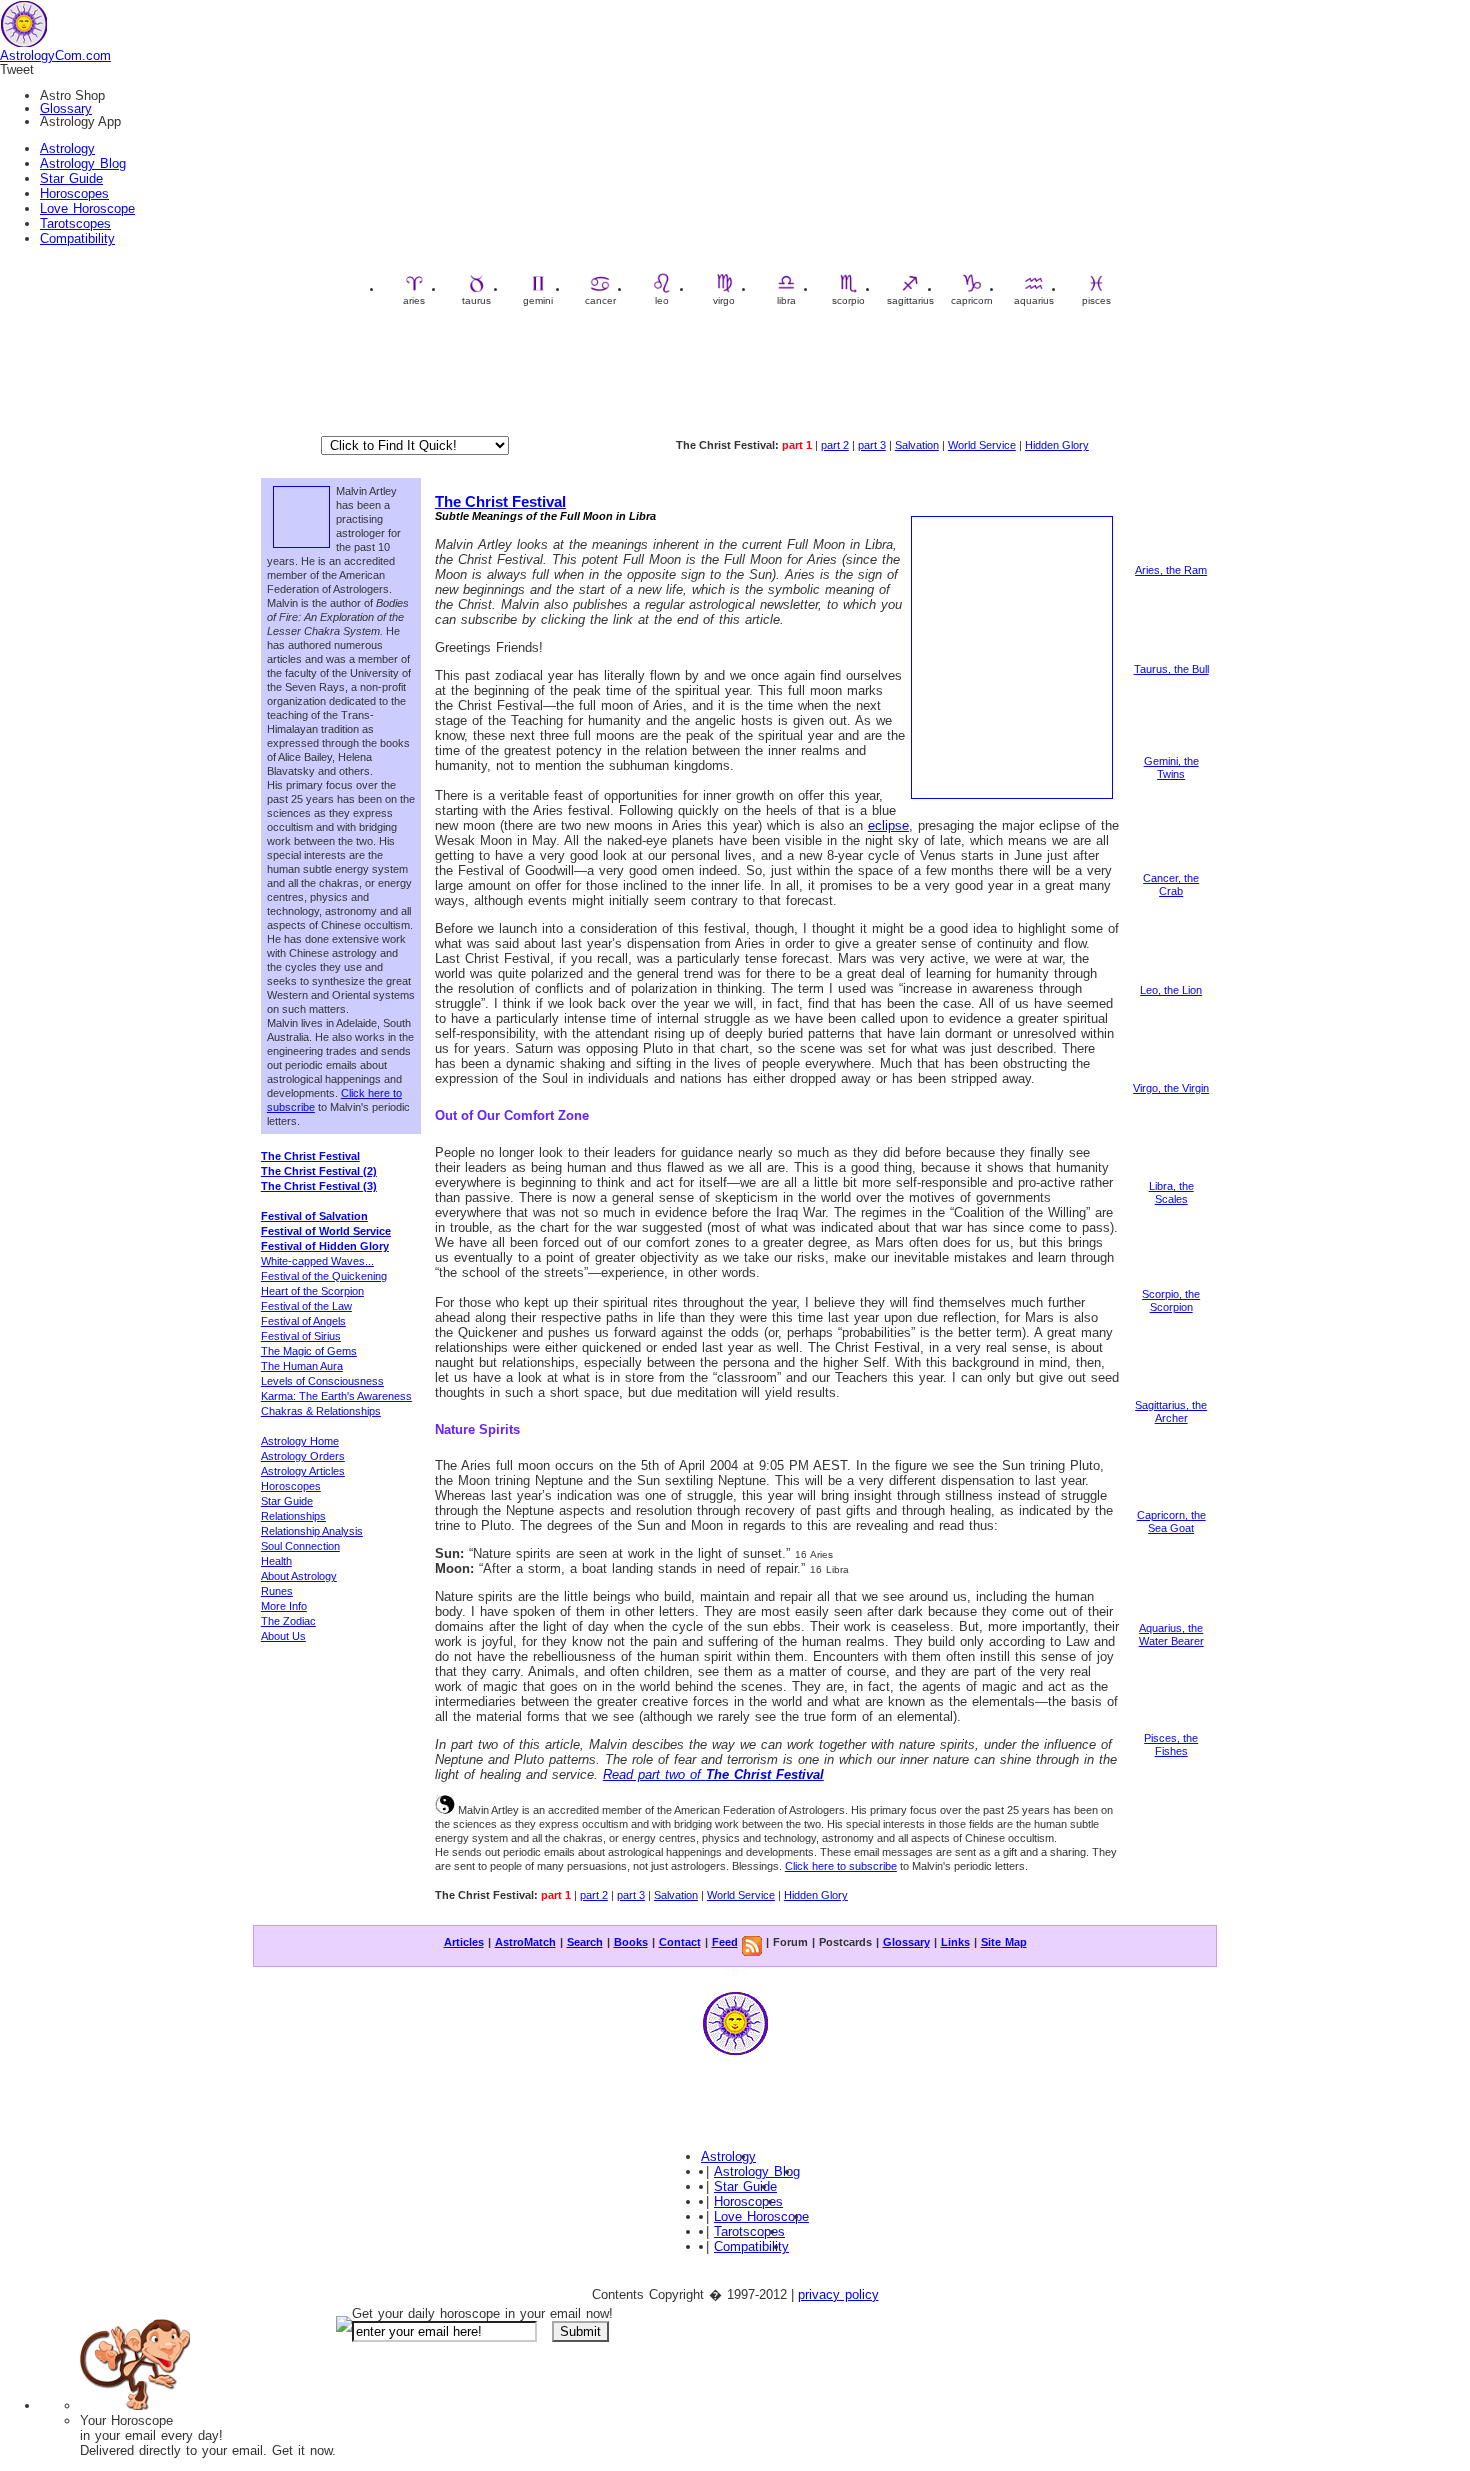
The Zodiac (288, 1621)
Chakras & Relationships (321, 1411)
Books (631, 1942)
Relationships (293, 1516)
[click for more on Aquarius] (1171, 1618)
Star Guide (71, 178)
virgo (724, 300)
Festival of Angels (303, 1321)
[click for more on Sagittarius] (1171, 1395)
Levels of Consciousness (322, 1381)
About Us (283, 1636)
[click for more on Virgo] (1171, 1078)
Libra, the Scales (1171, 1192)
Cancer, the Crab (1171, 884)
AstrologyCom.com (55, 55)
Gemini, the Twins (1171, 767)
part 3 (872, 445)
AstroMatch (525, 1942)
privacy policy (838, 2294)
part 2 (835, 445)
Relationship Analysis (312, 1531)
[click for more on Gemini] (1171, 751)
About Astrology (299, 1576)
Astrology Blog (83, 163)
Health (276, 1561)
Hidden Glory (1057, 445)
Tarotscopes (75, 223)
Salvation (917, 445)
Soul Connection (300, 1546)
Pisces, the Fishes (1171, 1744)
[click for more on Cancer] (1171, 868)
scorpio (848, 300)
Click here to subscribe (841, 1866)
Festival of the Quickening (324, 1276)
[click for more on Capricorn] (1171, 1505)
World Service (982, 445)
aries (414, 300)
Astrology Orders (303, 1456)
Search (585, 1942)
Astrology (67, 148)
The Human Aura (302, 1366)
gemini (538, 300)
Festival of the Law (306, 1306)
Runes (277, 1591)
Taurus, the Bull (1171, 669)
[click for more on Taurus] (1171, 659)
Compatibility (77, 238)
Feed (725, 1942)
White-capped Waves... (317, 1261)
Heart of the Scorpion (312, 1291)
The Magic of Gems (309, 1351)
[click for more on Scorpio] (1171, 1284)
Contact (680, 1942)
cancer (600, 300)
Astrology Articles (303, 1471)
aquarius (1034, 300)
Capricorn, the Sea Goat (1171, 1521)
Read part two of (713, 1774)
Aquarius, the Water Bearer (1171, 1634)
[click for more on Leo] (1171, 980)
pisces (1096, 300)
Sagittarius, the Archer (1171, 1411)
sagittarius (910, 300)
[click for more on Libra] (1171, 1176)
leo (662, 300)
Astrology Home (300, 1441)
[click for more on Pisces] (1171, 1728)
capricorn (972, 300)
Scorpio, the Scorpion (1171, 1300)
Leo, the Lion (1171, 990)
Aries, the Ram (1171, 570)
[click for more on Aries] (1171, 560)
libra (786, 300)
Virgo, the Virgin (1171, 1088)
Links (955, 1942)
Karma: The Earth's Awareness (336, 1396)
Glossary (66, 108)
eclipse (888, 825)
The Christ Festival (500, 501)
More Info (284, 1606)
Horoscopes (74, 193)
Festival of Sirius (301, 1336)
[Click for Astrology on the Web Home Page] (735, 2054)
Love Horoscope (87, 208)
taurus (476, 300)
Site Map (1004, 1942)
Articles (464, 1942)
